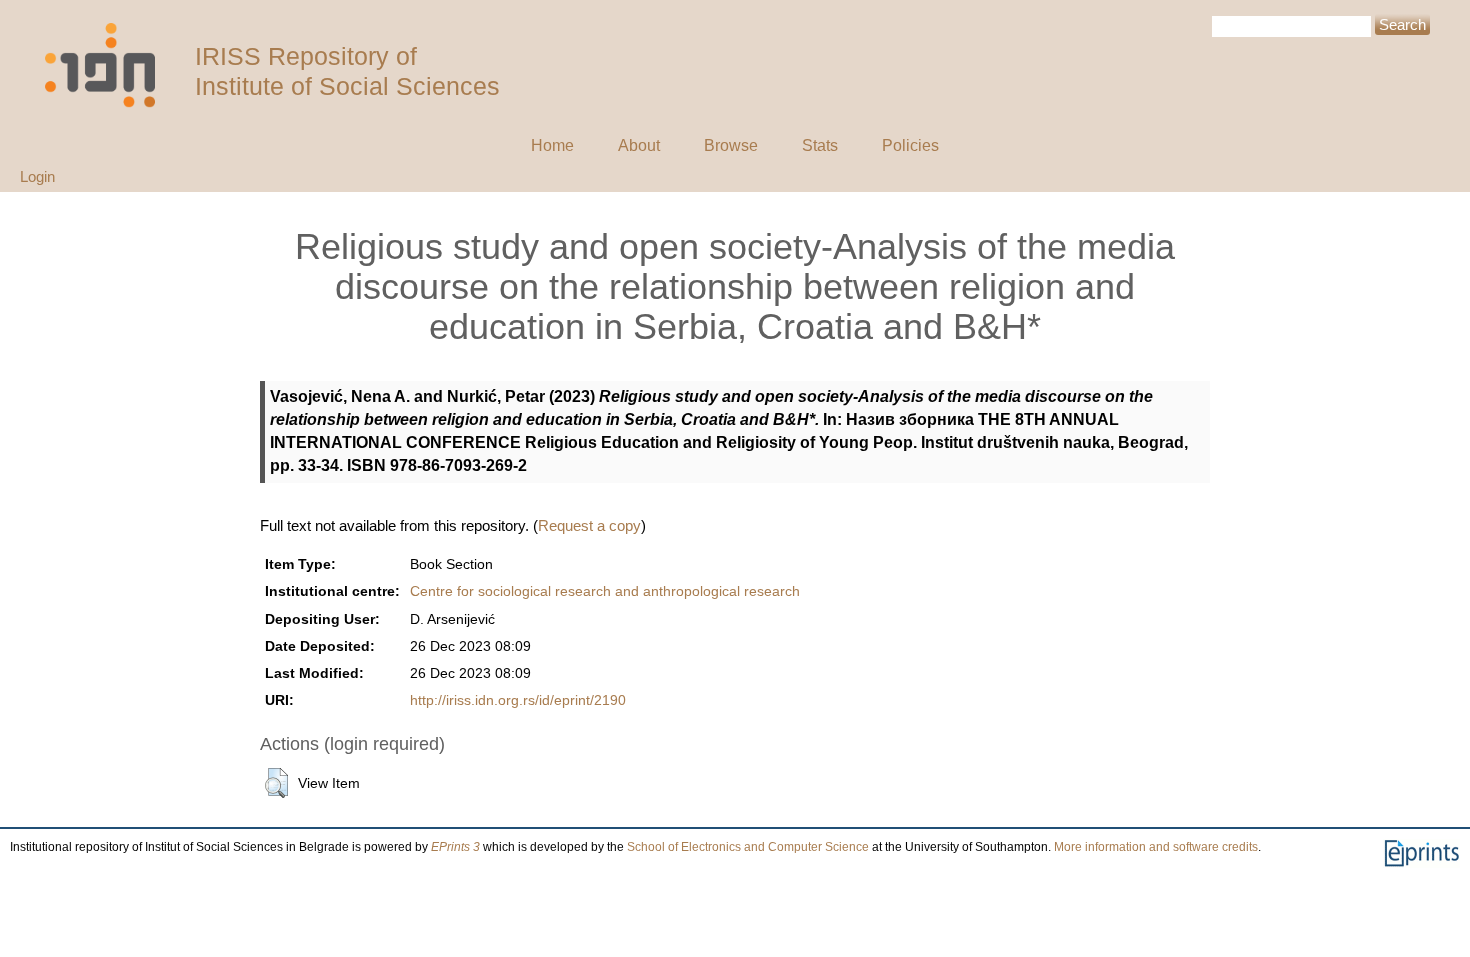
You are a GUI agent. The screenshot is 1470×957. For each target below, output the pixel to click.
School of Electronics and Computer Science (748, 847)
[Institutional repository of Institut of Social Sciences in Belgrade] (110, 65)
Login (37, 176)
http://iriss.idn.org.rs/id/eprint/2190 (518, 700)
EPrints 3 (455, 847)
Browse (731, 145)
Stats (820, 145)
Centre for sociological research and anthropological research (605, 591)
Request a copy (589, 525)
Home (552, 145)
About (639, 145)
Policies (910, 145)
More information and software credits (1156, 847)
